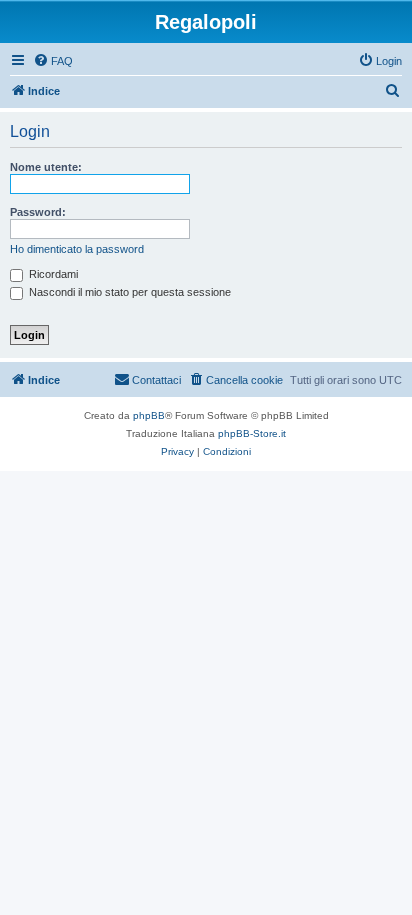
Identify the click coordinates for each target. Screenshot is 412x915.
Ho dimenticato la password (77, 249)
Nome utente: (46, 167)
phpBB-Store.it (252, 433)
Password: (38, 212)
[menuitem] (53, 61)
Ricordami (52, 274)
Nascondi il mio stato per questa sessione (128, 292)
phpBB (149, 415)
